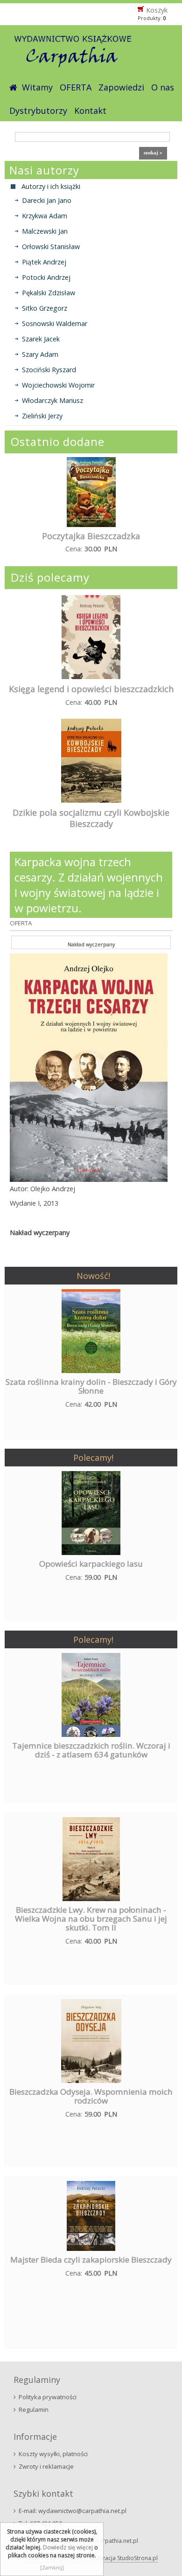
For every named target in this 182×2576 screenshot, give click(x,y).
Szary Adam (40, 354)
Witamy (37, 87)
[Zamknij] (52, 2567)
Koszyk (157, 10)
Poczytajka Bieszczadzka (91, 536)
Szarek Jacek (41, 339)
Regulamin (34, 2409)
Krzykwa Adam (45, 216)
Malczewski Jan (45, 231)
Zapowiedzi (121, 87)
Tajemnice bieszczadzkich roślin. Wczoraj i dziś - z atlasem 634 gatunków (91, 1750)
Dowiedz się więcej (68, 2547)
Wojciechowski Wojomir (58, 385)
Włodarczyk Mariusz (52, 400)
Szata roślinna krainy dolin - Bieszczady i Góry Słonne (91, 1386)
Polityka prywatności (48, 2397)
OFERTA (76, 87)
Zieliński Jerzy (42, 416)
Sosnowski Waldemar (55, 323)
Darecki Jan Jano (47, 200)
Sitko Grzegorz (45, 308)
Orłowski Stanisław (51, 246)
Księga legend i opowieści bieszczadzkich (91, 689)
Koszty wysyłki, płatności (53, 2454)
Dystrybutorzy (38, 111)
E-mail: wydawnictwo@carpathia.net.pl (73, 2511)
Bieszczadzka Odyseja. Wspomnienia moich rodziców (91, 2096)
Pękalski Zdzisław (49, 293)
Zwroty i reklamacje (46, 2466)
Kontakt (90, 111)
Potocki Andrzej (46, 277)
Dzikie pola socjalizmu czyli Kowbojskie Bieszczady (91, 818)
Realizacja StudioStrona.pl (124, 2558)
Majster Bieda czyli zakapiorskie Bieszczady (91, 2260)
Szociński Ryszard (49, 370)
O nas (163, 87)
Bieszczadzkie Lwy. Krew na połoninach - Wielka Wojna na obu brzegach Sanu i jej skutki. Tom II (91, 1919)
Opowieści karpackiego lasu (91, 1564)
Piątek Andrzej (44, 262)
